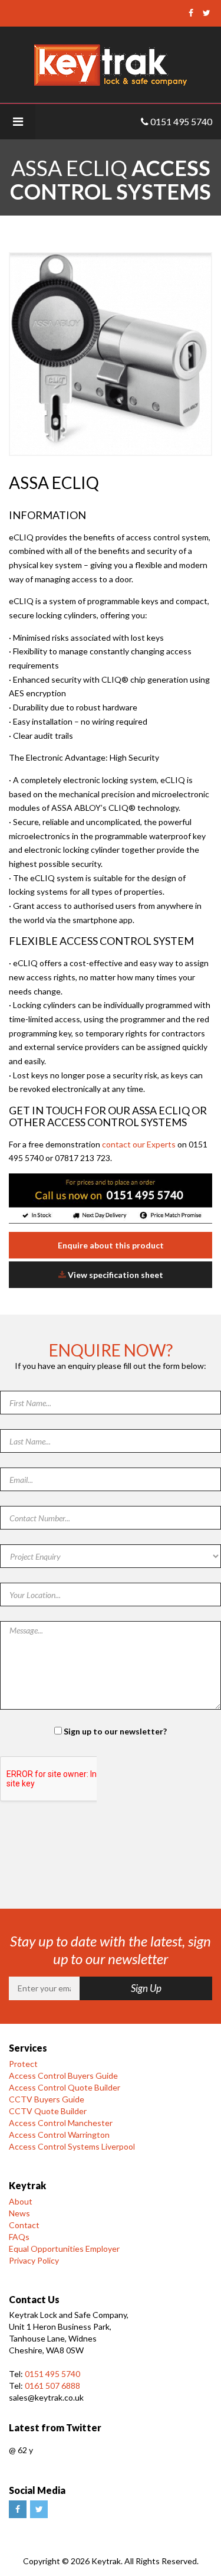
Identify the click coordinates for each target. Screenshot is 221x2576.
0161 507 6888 (52, 2386)
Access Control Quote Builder (65, 2087)
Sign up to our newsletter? (115, 1731)
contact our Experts (139, 1144)
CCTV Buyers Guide (47, 2099)
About (21, 2201)
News (19, 2213)
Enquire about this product (111, 1245)
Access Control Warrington (59, 2135)
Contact (24, 2225)
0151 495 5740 (52, 2374)
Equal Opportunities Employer (64, 2249)
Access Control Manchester (61, 2123)
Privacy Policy (34, 2260)
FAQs (19, 2237)
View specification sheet (115, 1275)
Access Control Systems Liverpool (72, 2146)
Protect (23, 2064)
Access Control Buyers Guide (63, 2076)
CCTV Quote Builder (48, 2111)
